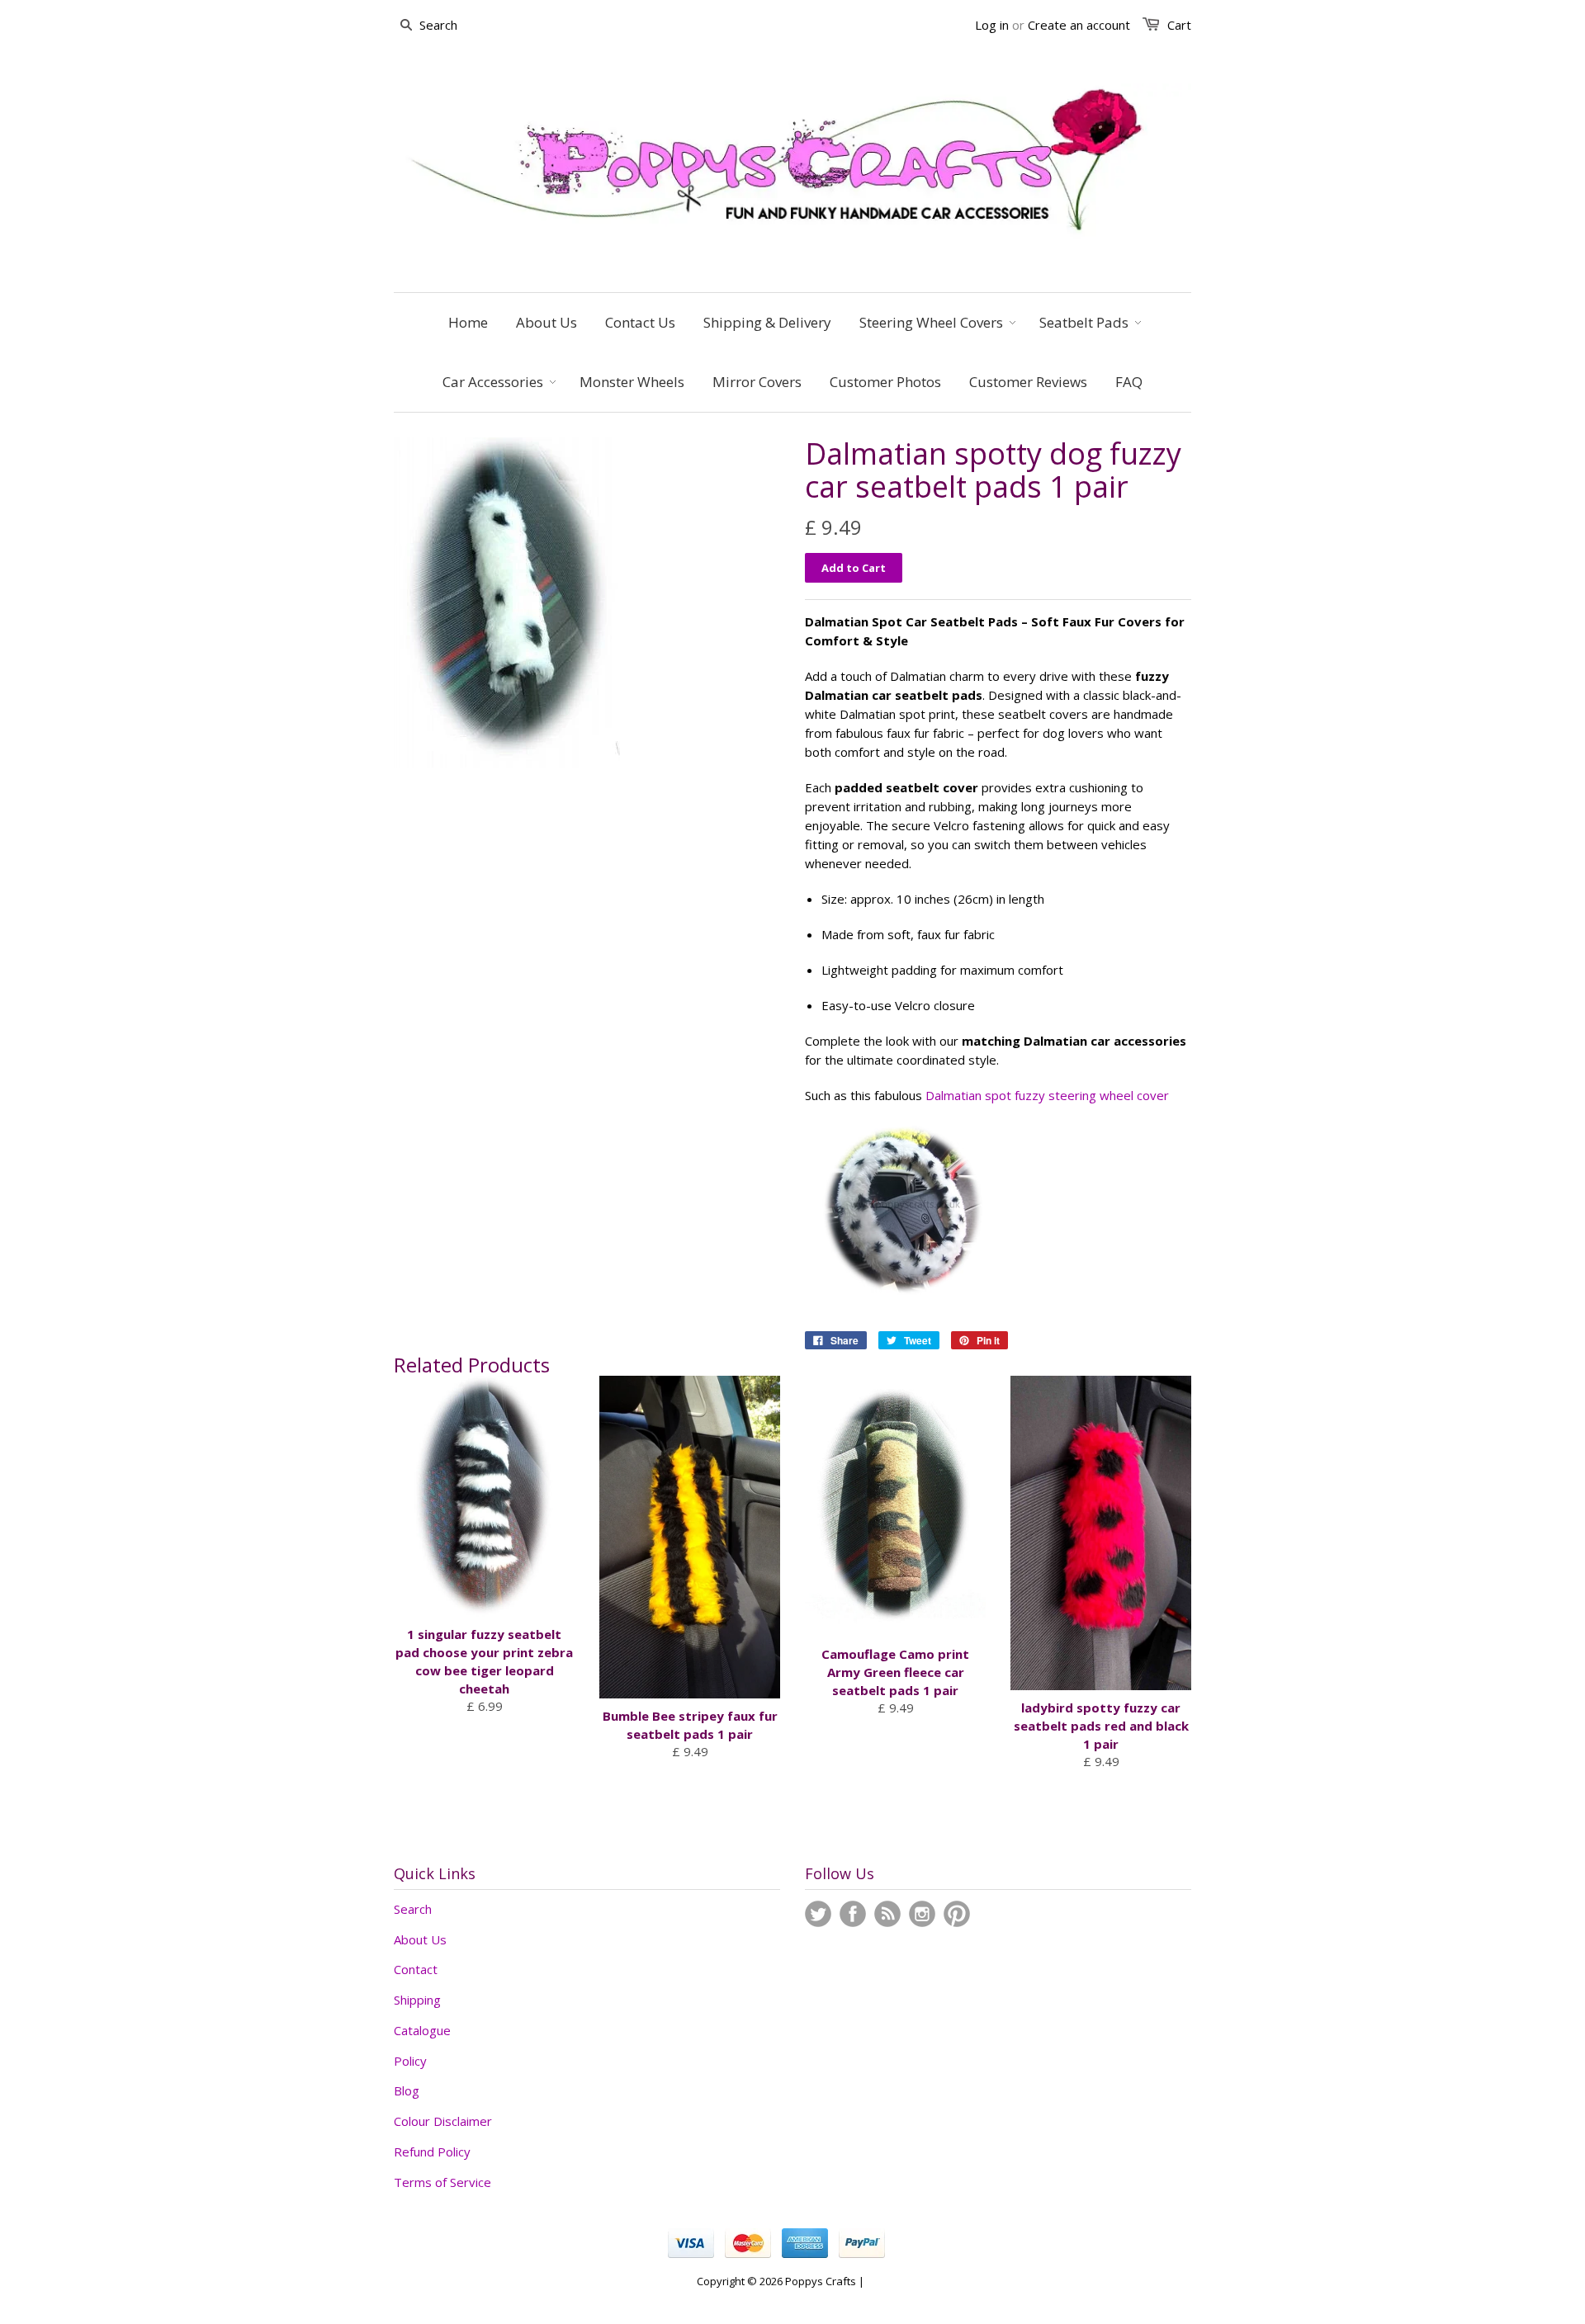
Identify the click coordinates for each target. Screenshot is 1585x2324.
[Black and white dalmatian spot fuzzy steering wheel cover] (904, 1301)
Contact (416, 1969)
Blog (407, 2090)
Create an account (1079, 25)
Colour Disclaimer (443, 2121)
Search (413, 1909)
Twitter (818, 1914)
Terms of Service (442, 2182)
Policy (410, 2061)
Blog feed (887, 1914)
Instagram (922, 1914)
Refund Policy (432, 2152)
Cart (1179, 25)
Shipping (417, 2000)
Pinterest (957, 1914)
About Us (420, 1939)
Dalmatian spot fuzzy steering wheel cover (1047, 1095)
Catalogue (422, 2030)
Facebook (853, 1914)
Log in (992, 25)
